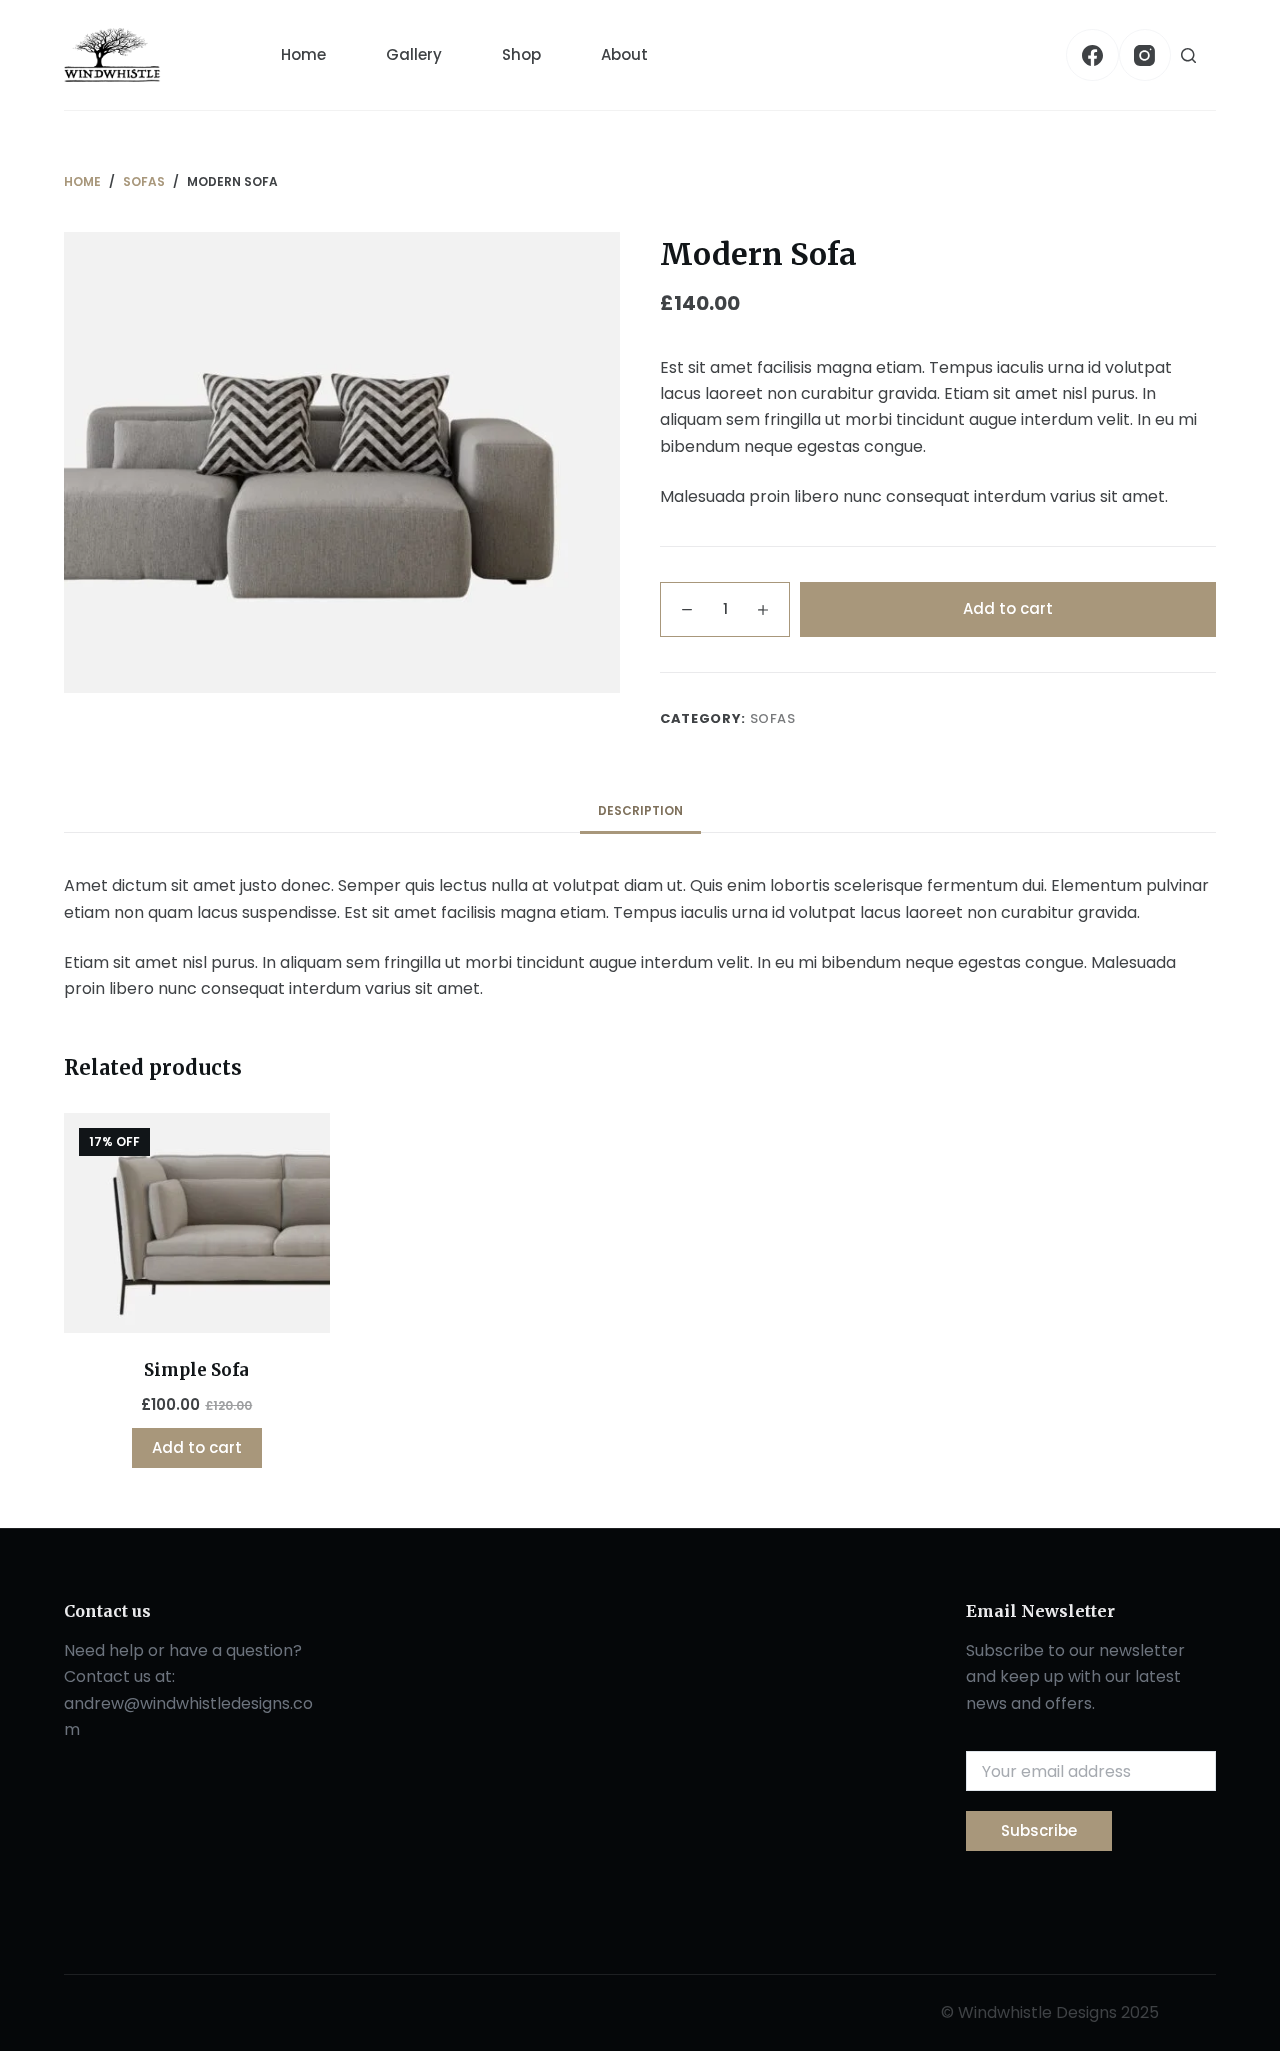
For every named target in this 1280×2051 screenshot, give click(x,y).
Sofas (773, 718)
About (624, 54)
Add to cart (1008, 608)
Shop (521, 54)
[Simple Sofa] (197, 1223)
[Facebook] (1092, 55)
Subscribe (1039, 1830)
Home (303, 54)
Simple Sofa (196, 1370)
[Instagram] (1145, 55)
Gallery (414, 54)
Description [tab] (640, 810)
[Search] (1188, 55)
